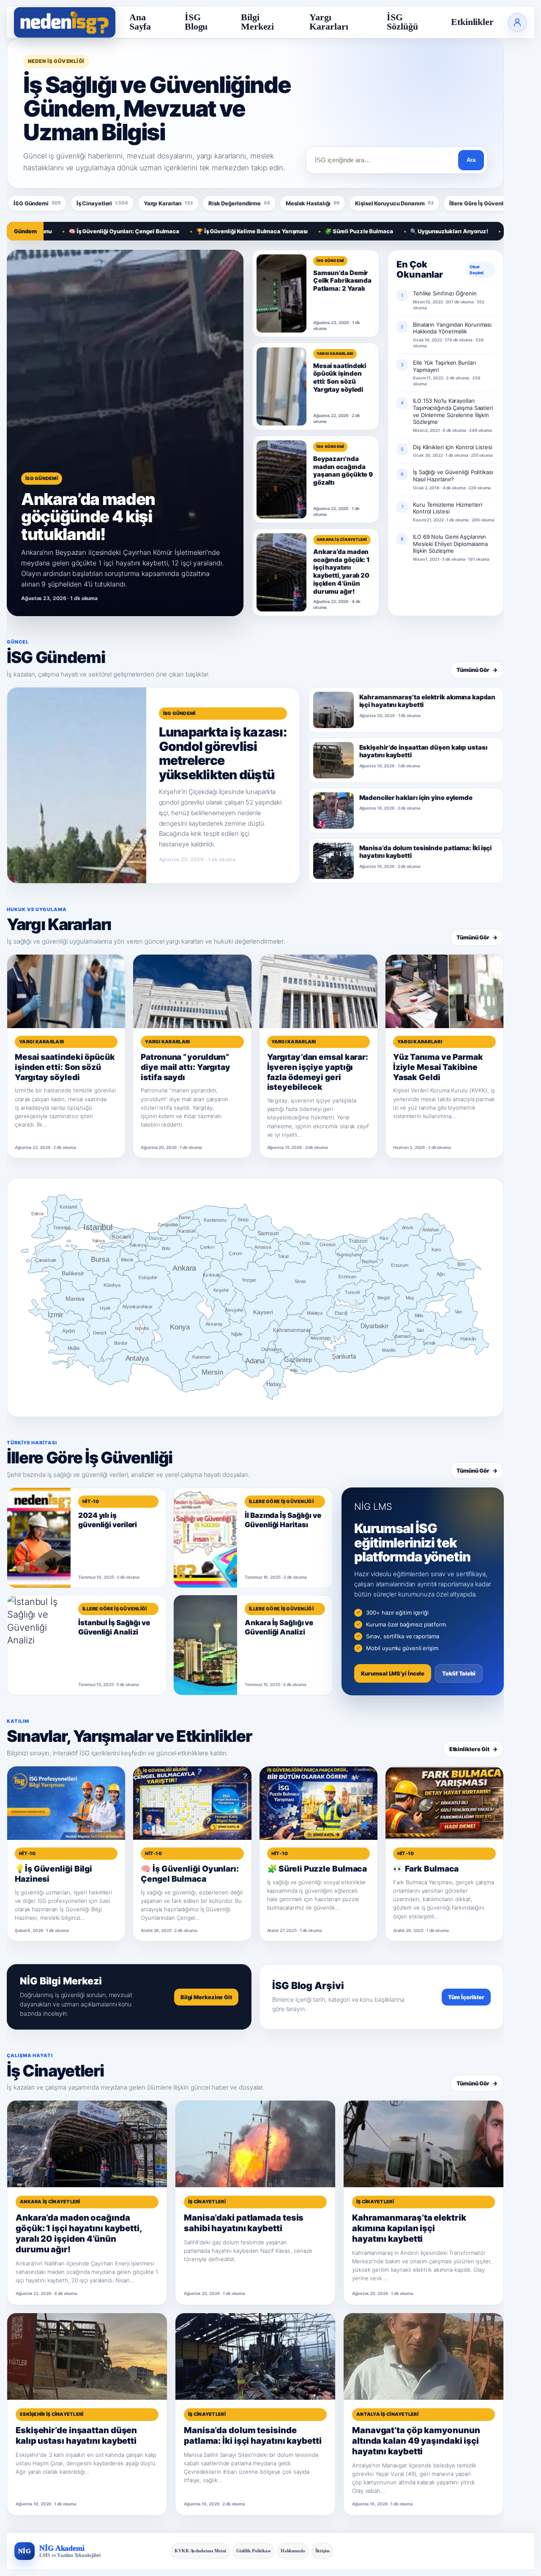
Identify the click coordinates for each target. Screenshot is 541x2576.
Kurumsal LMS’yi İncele (393, 1673)
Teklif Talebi (459, 1673)
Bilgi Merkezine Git (206, 1997)
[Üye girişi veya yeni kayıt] (517, 22)
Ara (471, 160)
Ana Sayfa (140, 22)
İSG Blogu (196, 22)
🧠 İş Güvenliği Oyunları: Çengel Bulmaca (67, 231)
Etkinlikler (472, 22)
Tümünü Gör (477, 670)
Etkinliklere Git (473, 1749)
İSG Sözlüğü (402, 22)
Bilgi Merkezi (257, 22)
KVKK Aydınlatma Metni (200, 2551)
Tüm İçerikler (466, 1997)
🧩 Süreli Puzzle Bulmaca (302, 231)
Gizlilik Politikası (253, 2551)
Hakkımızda (293, 2551)
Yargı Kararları (329, 22)
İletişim (322, 2551)
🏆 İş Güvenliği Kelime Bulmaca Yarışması (195, 231)
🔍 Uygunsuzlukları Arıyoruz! (392, 231)
